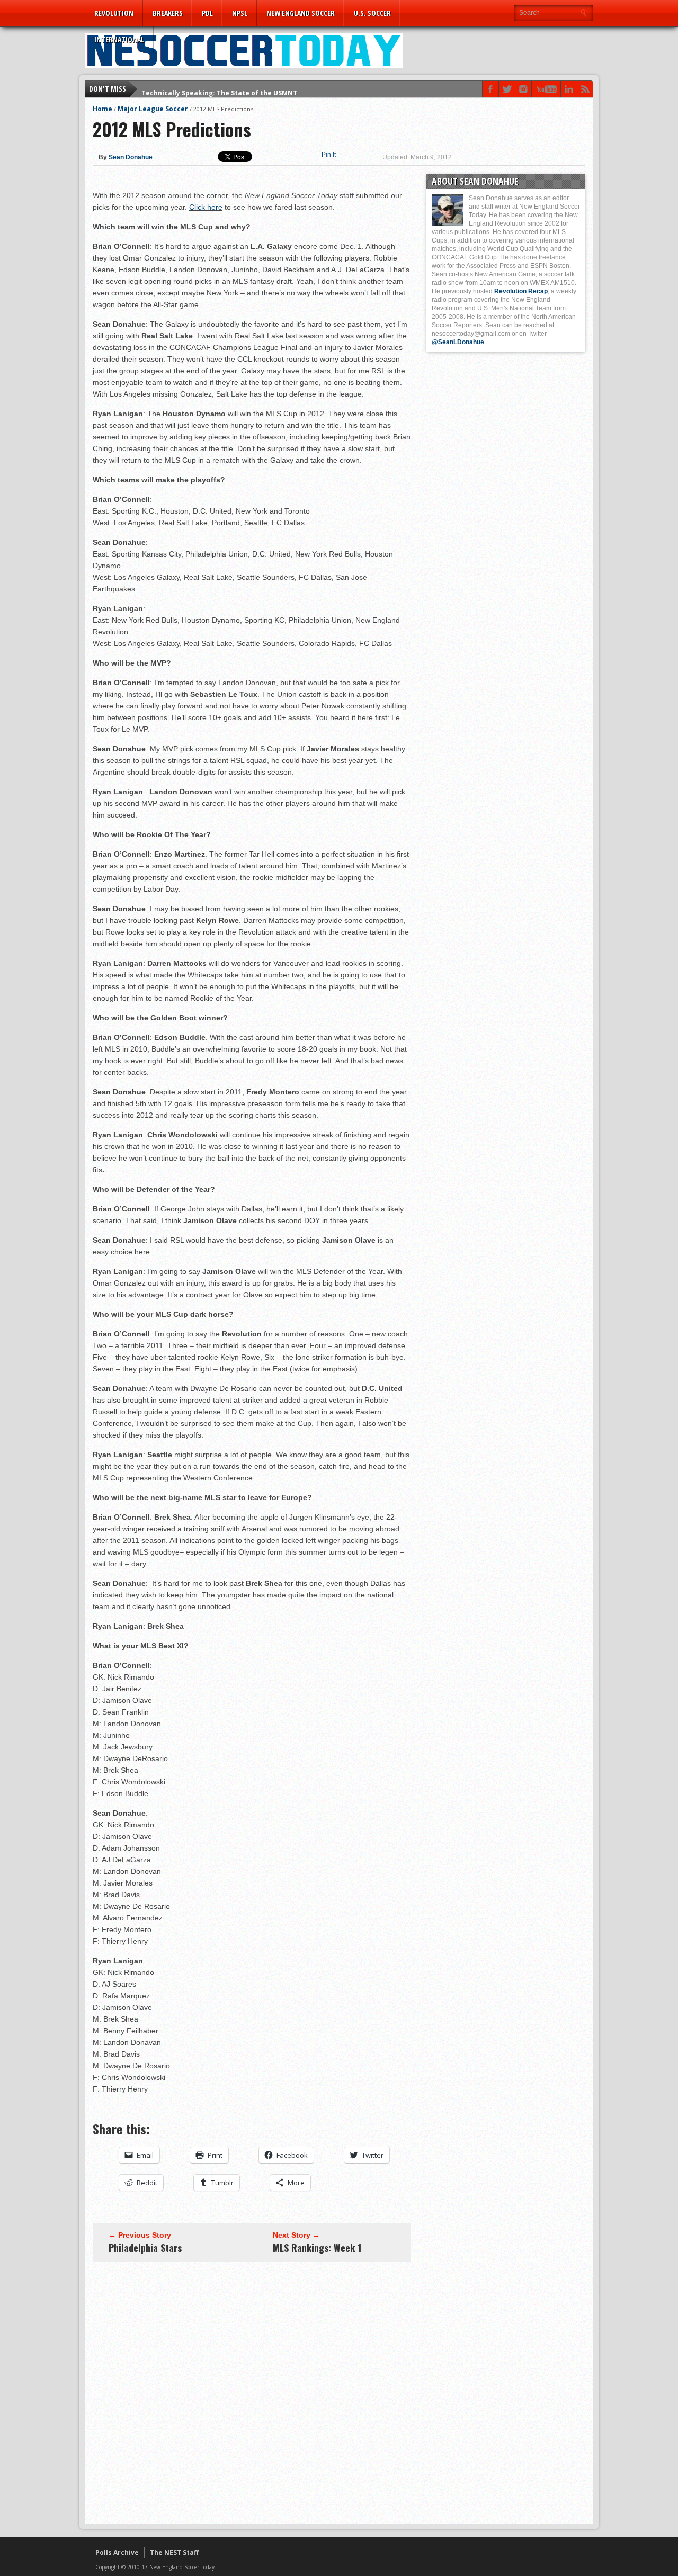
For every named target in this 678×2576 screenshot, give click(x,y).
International (119, 39)
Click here (206, 207)
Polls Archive (117, 2552)
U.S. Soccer (372, 13)
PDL (207, 13)
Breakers (168, 13)
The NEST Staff (174, 2552)
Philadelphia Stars (145, 2248)
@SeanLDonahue (458, 342)
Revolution (114, 13)
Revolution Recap (521, 291)
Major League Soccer (153, 109)
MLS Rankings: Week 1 (317, 2248)
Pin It (329, 155)
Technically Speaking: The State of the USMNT (219, 89)
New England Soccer (301, 13)
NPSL (240, 13)
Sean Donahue (131, 157)
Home (102, 109)
